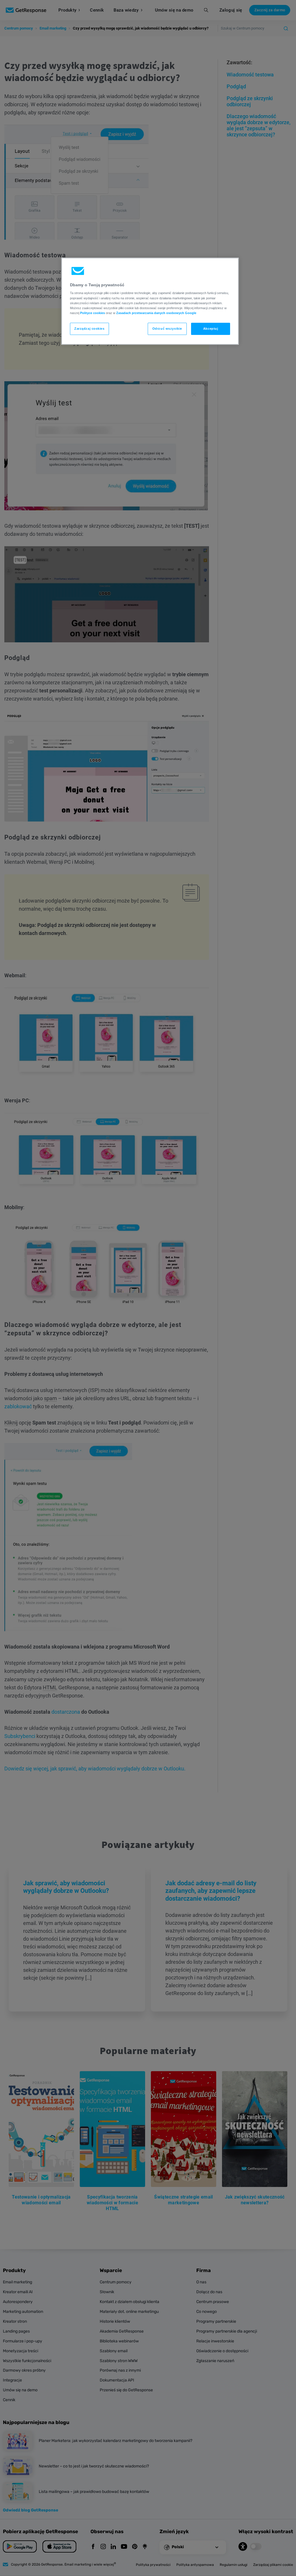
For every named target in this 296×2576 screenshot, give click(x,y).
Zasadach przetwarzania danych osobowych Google (156, 313)
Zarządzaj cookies (89, 329)
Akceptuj (211, 329)
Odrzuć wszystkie (167, 329)
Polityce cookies (92, 313)
